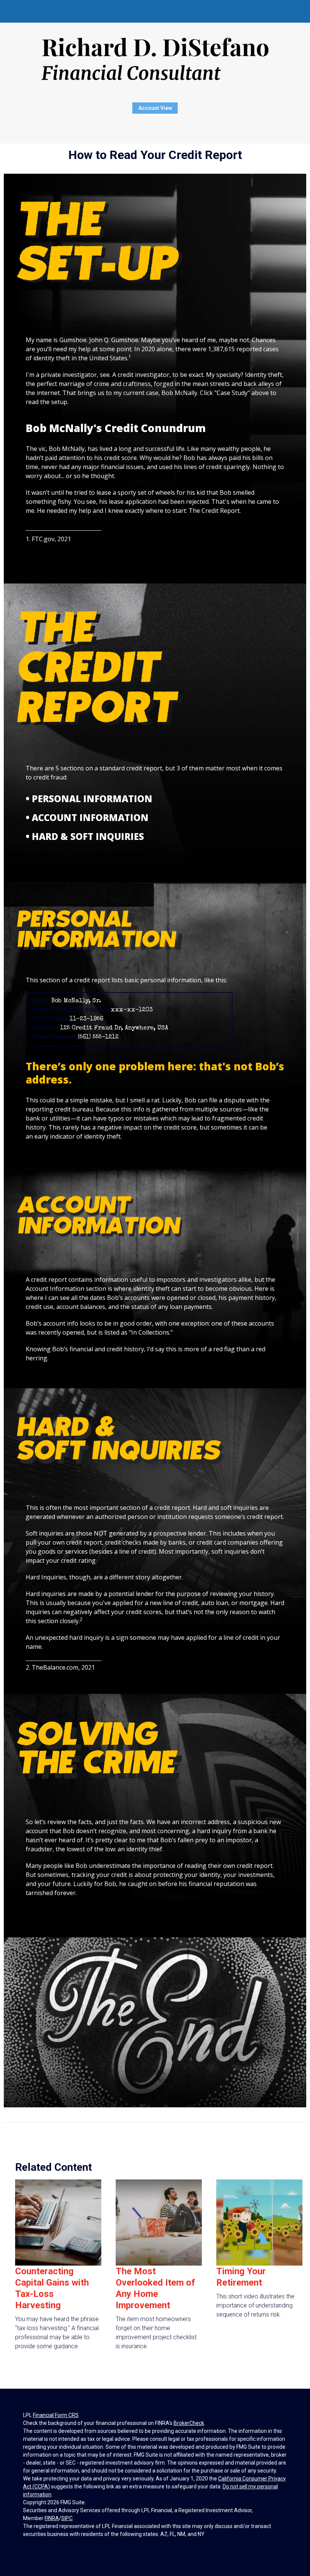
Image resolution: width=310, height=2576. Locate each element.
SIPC (67, 2518)
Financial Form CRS (56, 2415)
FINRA (52, 2518)
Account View (155, 108)
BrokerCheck (189, 2423)
